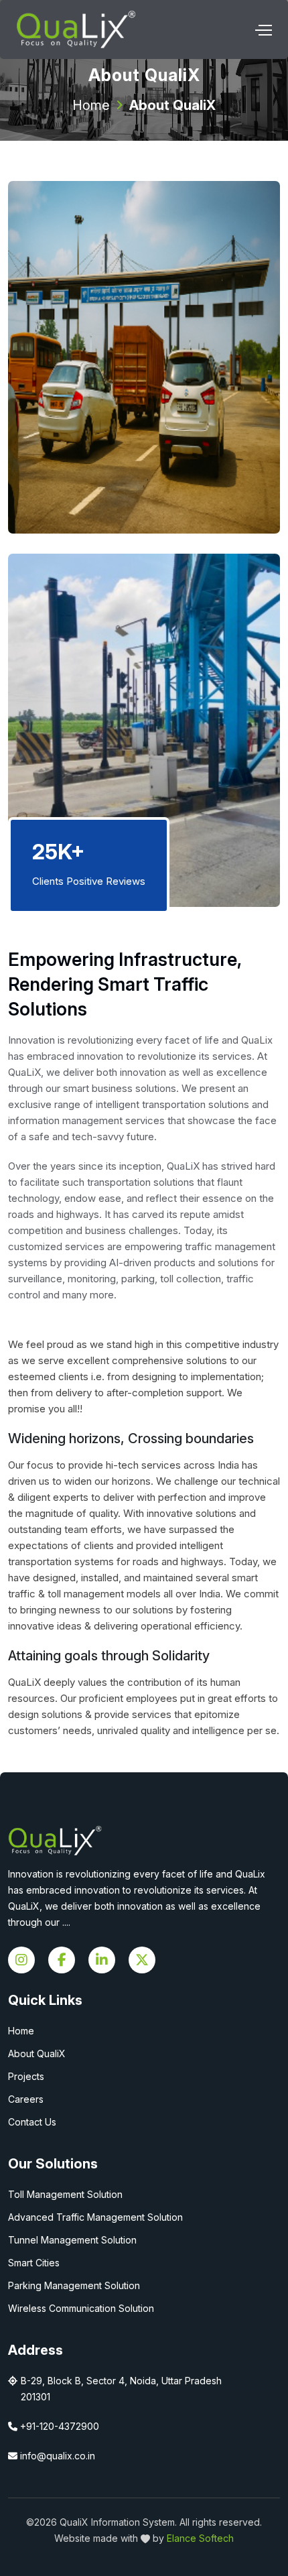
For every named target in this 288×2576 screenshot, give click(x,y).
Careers (26, 2099)
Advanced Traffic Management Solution (95, 2217)
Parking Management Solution (74, 2285)
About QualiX (37, 2053)
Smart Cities (34, 2263)
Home (91, 105)
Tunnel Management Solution (72, 2240)
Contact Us (32, 2122)
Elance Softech (200, 2538)
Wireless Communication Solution (81, 2308)
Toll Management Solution (65, 2194)
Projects (26, 2076)
